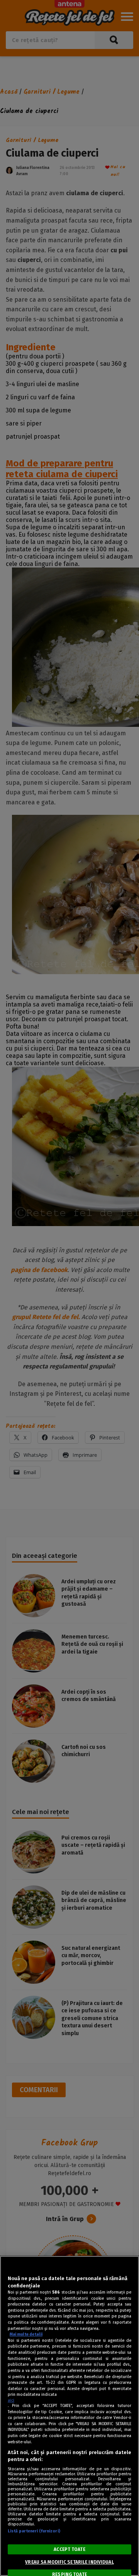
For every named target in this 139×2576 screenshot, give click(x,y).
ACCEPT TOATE (69, 2549)
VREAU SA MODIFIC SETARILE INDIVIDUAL (69, 2562)
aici (11, 2400)
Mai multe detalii (26, 2334)
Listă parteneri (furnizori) (34, 2531)
